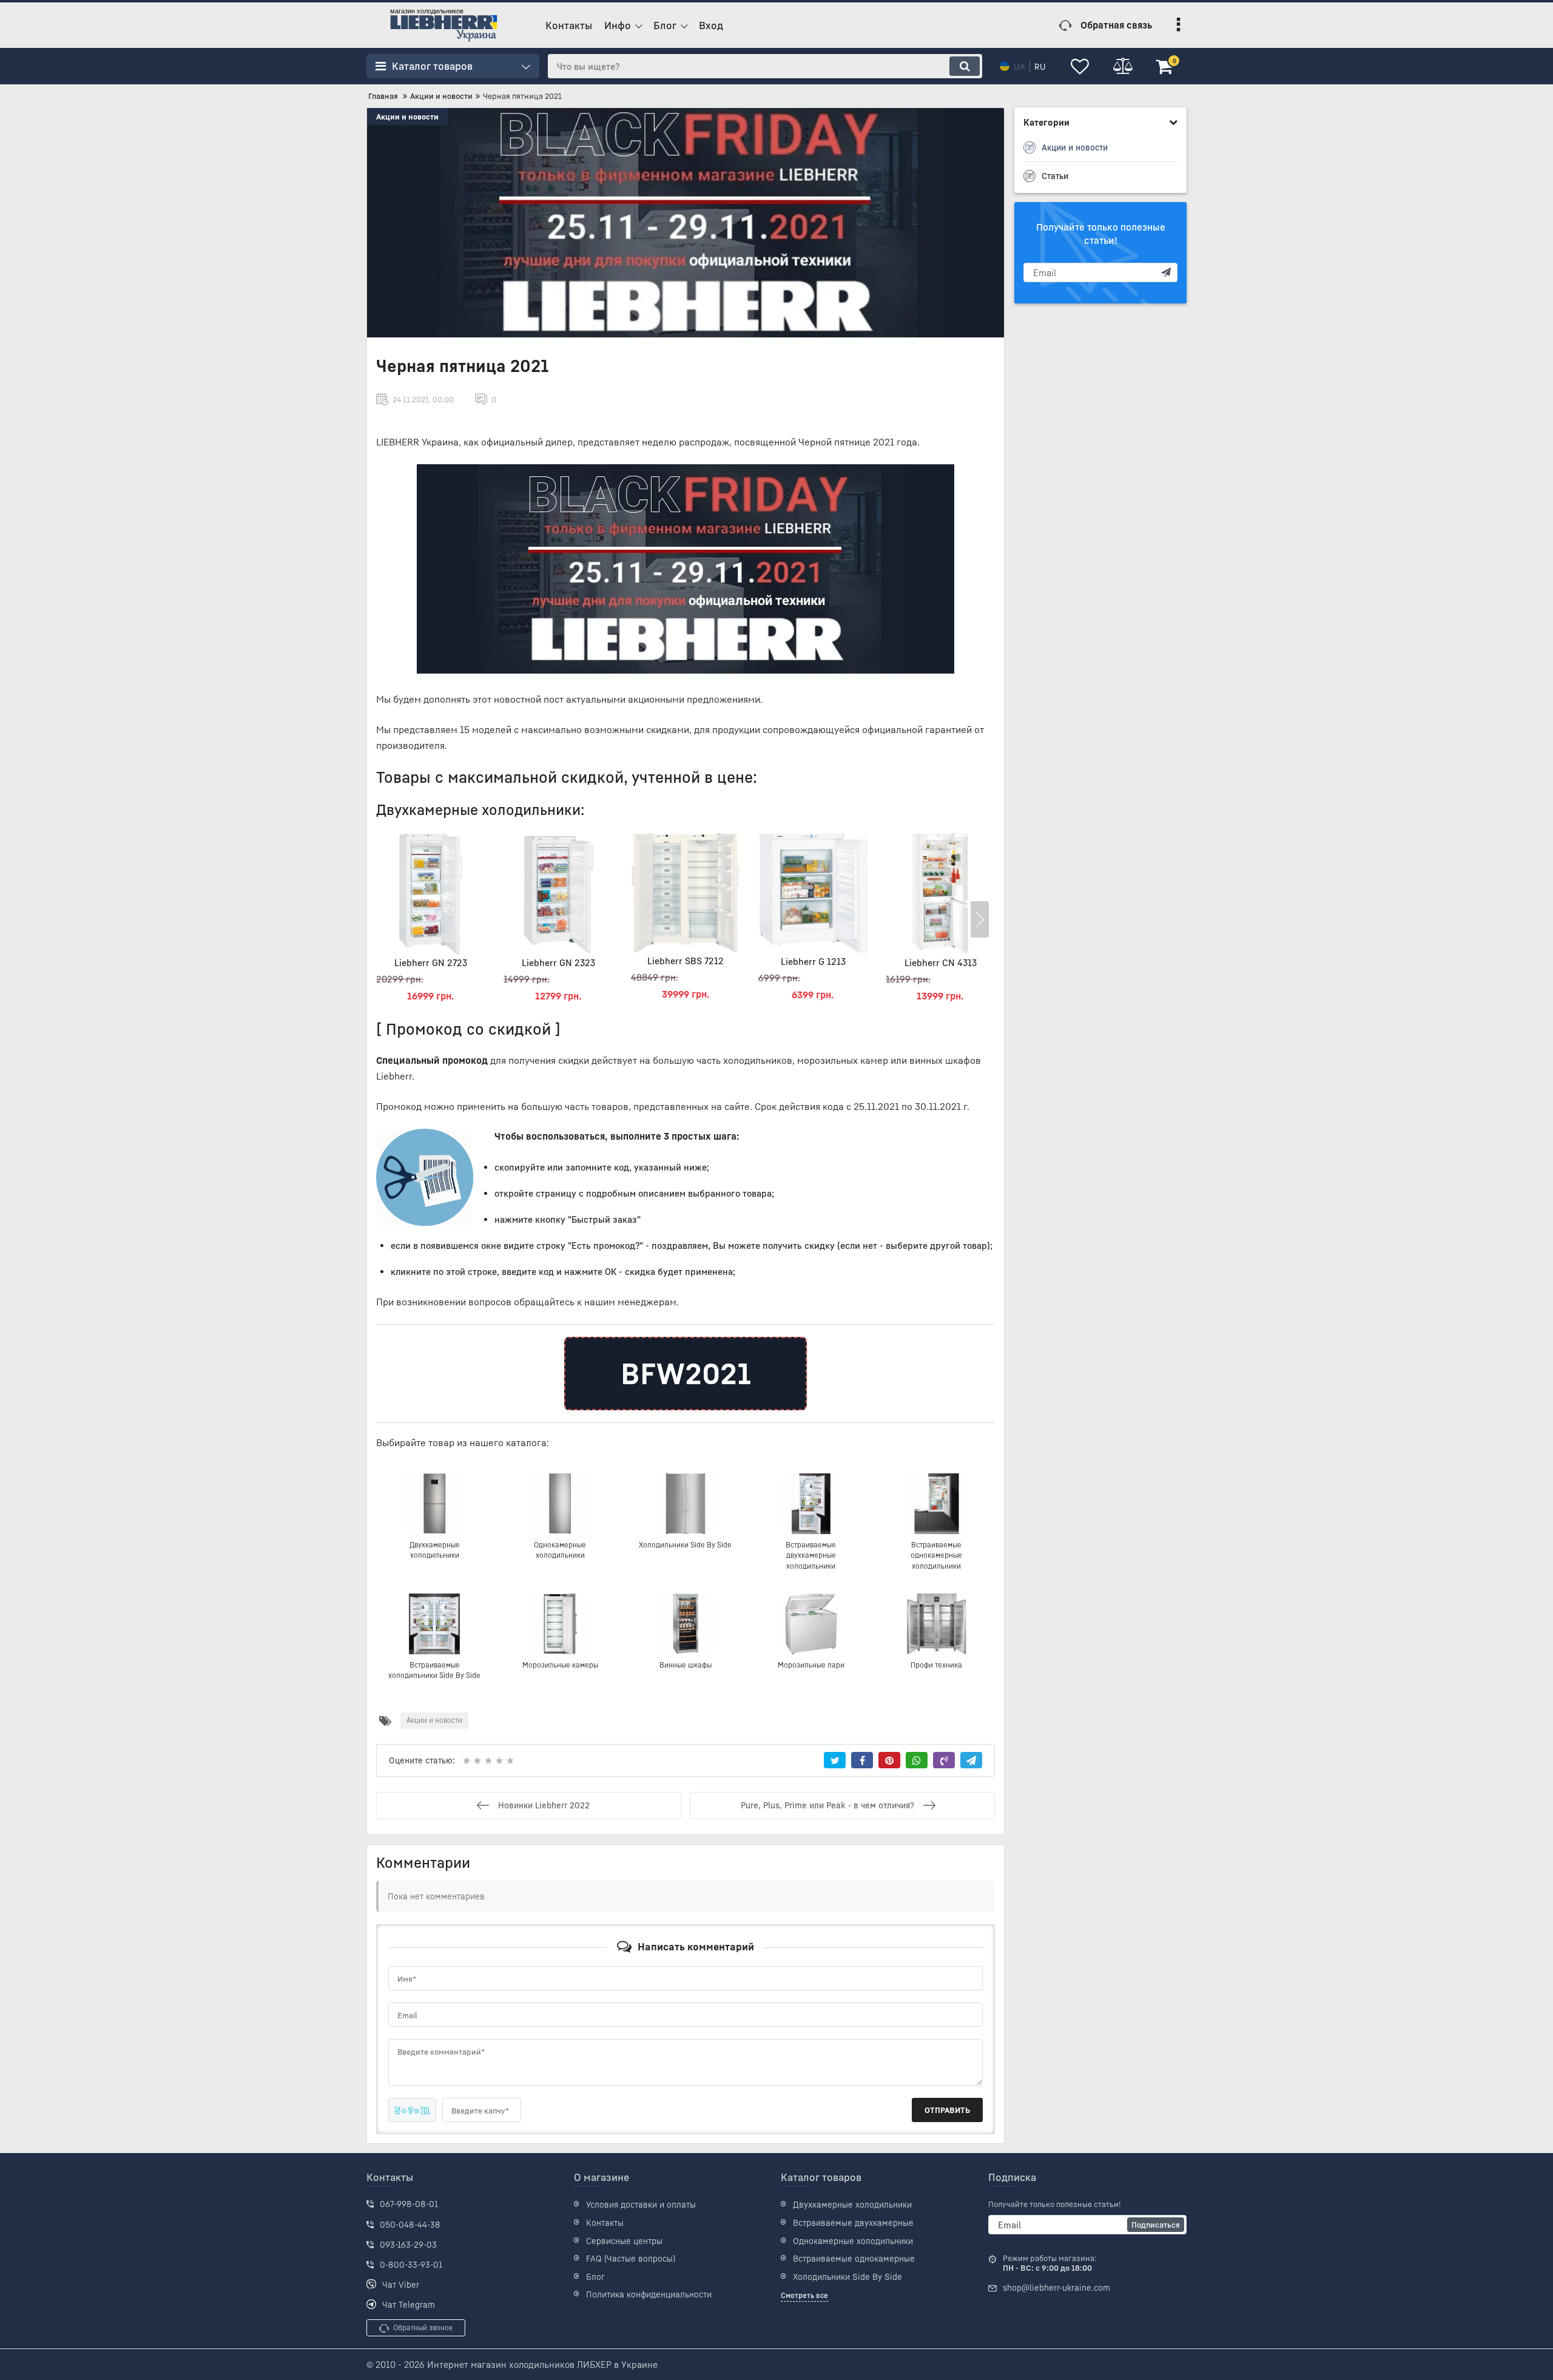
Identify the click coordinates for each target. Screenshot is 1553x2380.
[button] (980, 919)
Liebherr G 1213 (813, 961)
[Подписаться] (1166, 272)
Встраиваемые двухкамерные (853, 2223)
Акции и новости (407, 117)
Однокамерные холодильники (853, 2241)
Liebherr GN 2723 (431, 962)
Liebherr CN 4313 (941, 962)
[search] (965, 66)
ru (1040, 66)
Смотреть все (804, 2295)
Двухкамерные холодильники (852, 2204)
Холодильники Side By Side (847, 2277)
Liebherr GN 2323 (558, 962)
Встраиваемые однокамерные (854, 2258)
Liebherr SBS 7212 (686, 961)
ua (1019, 66)
